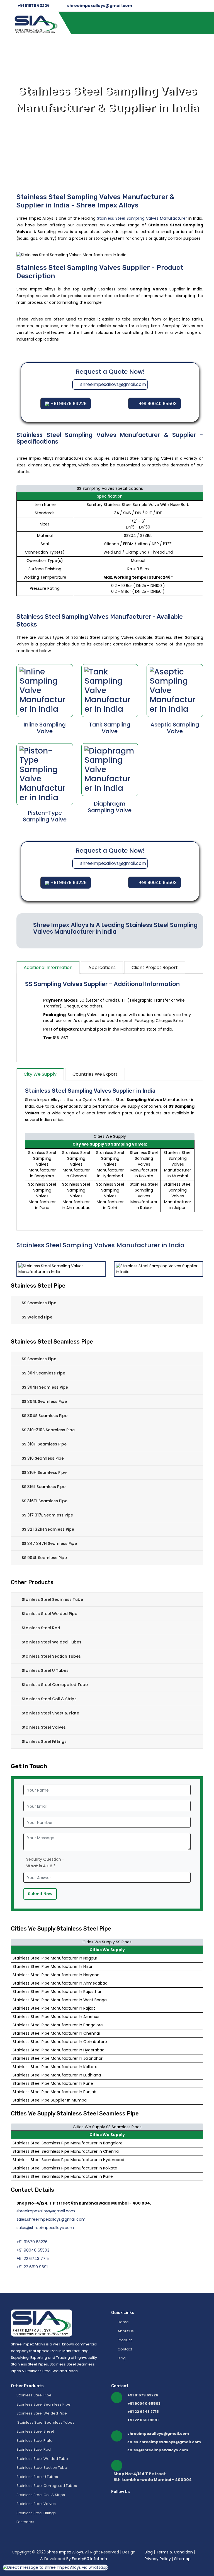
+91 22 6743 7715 (33, 2259)
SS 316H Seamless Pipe (44, 1472)
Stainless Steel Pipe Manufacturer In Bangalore (58, 2025)
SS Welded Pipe (37, 1317)
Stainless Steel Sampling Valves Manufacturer (142, 218)
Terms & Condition (175, 2552)
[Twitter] (147, 2492)
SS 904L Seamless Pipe (44, 1558)
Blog (121, 2358)
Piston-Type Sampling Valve (45, 816)
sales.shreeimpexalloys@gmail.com (51, 2219)
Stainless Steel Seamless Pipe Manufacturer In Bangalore (68, 2143)
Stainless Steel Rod (41, 1628)
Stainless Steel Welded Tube (42, 2459)
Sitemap (182, 2559)
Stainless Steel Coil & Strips (49, 1699)
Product (124, 2340)
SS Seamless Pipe (39, 1303)
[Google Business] (165, 2492)
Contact (124, 2349)
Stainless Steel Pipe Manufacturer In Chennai (56, 2033)
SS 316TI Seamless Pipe (45, 1501)
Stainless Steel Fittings (44, 1741)
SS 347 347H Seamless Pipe (49, 1543)
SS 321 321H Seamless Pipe (48, 1529)
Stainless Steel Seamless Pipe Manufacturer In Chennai (66, 2151)
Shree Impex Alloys (65, 2552)
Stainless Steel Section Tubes (51, 1656)
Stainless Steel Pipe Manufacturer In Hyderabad (59, 2050)
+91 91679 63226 (34, 6)
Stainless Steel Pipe (34, 2395)
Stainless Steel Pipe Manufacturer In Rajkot (54, 2008)
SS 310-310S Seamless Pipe (48, 1430)
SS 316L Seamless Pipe (44, 1487)
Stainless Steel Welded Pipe (49, 1614)
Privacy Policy (158, 2559)
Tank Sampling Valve (110, 728)
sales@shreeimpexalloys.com (45, 2228)
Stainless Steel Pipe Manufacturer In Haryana (56, 1975)
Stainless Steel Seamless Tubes (45, 2422)
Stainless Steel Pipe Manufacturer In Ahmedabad (60, 1983)
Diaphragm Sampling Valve (110, 807)
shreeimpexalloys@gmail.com (100, 6)
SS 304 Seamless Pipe (43, 1373)
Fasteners (25, 2522)
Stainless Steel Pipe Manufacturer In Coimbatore (60, 2042)
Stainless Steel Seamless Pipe (43, 2404)
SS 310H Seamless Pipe (44, 1444)
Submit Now (40, 1894)
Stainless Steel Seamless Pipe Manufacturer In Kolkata (65, 2168)
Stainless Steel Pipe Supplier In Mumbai (50, 2100)
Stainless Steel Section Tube (42, 2468)
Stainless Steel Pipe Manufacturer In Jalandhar (58, 2058)
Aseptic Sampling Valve (175, 728)
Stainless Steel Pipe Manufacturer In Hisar (53, 1966)
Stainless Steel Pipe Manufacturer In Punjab (54, 2092)
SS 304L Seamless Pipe (44, 1401)
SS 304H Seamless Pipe (45, 1387)
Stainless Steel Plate (35, 2441)
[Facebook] (138, 2492)
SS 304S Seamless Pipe (45, 1416)
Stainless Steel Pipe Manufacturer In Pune (53, 2083)
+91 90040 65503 (158, 404)
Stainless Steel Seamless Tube (52, 1599)
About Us (125, 2331)
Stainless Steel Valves (44, 1727)
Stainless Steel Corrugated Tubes (47, 2486)
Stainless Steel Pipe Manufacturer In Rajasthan (58, 1992)
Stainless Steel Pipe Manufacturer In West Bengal (60, 2000)
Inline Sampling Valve (45, 728)
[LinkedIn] (155, 2492)
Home (123, 2322)
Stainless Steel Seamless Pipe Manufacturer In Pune (63, 2176)
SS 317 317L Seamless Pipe (47, 1515)
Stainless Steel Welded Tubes (52, 1642)
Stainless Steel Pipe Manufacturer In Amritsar (56, 2017)
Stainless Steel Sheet (35, 2431)
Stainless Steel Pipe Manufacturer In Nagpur (55, 1958)
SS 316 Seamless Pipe (43, 1458)
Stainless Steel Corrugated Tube (55, 1685)
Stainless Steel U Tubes (45, 1670)
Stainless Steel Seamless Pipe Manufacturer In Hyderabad (68, 2160)
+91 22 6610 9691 (32, 2267)
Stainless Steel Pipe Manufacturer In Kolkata (55, 2067)
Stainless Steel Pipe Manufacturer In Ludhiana (57, 2075)
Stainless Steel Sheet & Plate (50, 1713)
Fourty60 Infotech (89, 2559)
